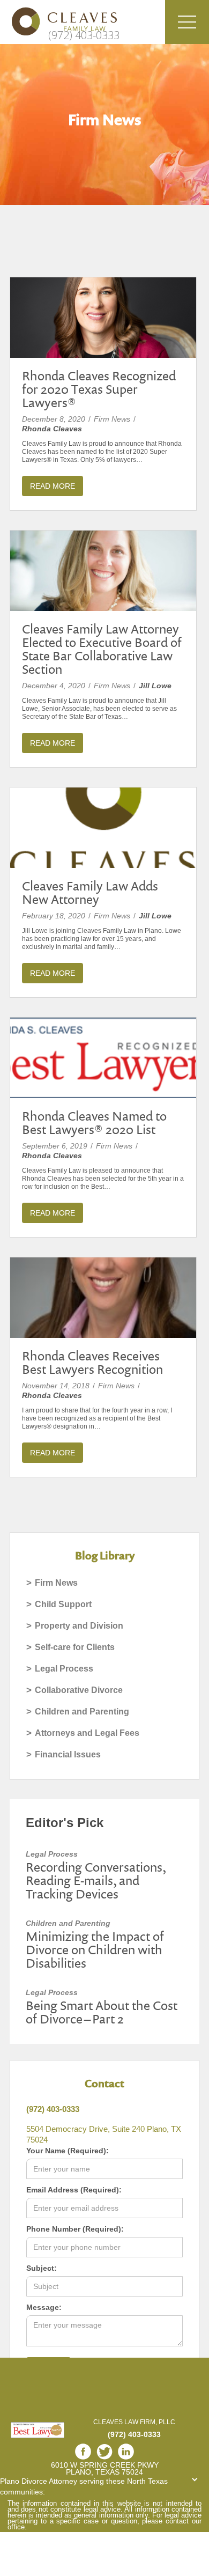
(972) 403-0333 (84, 35)
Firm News (56, 1583)
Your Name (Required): (68, 2151)
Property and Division (79, 1626)
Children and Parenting (82, 1712)
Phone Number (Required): (75, 2229)
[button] (187, 22)
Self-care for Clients (75, 1647)
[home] (59, 21)
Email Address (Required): (74, 2190)
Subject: (42, 2268)
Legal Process (64, 1669)
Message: (44, 2307)
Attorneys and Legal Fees (87, 1733)
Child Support (63, 1604)
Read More (53, 486)
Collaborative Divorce (79, 1690)
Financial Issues (68, 1754)
